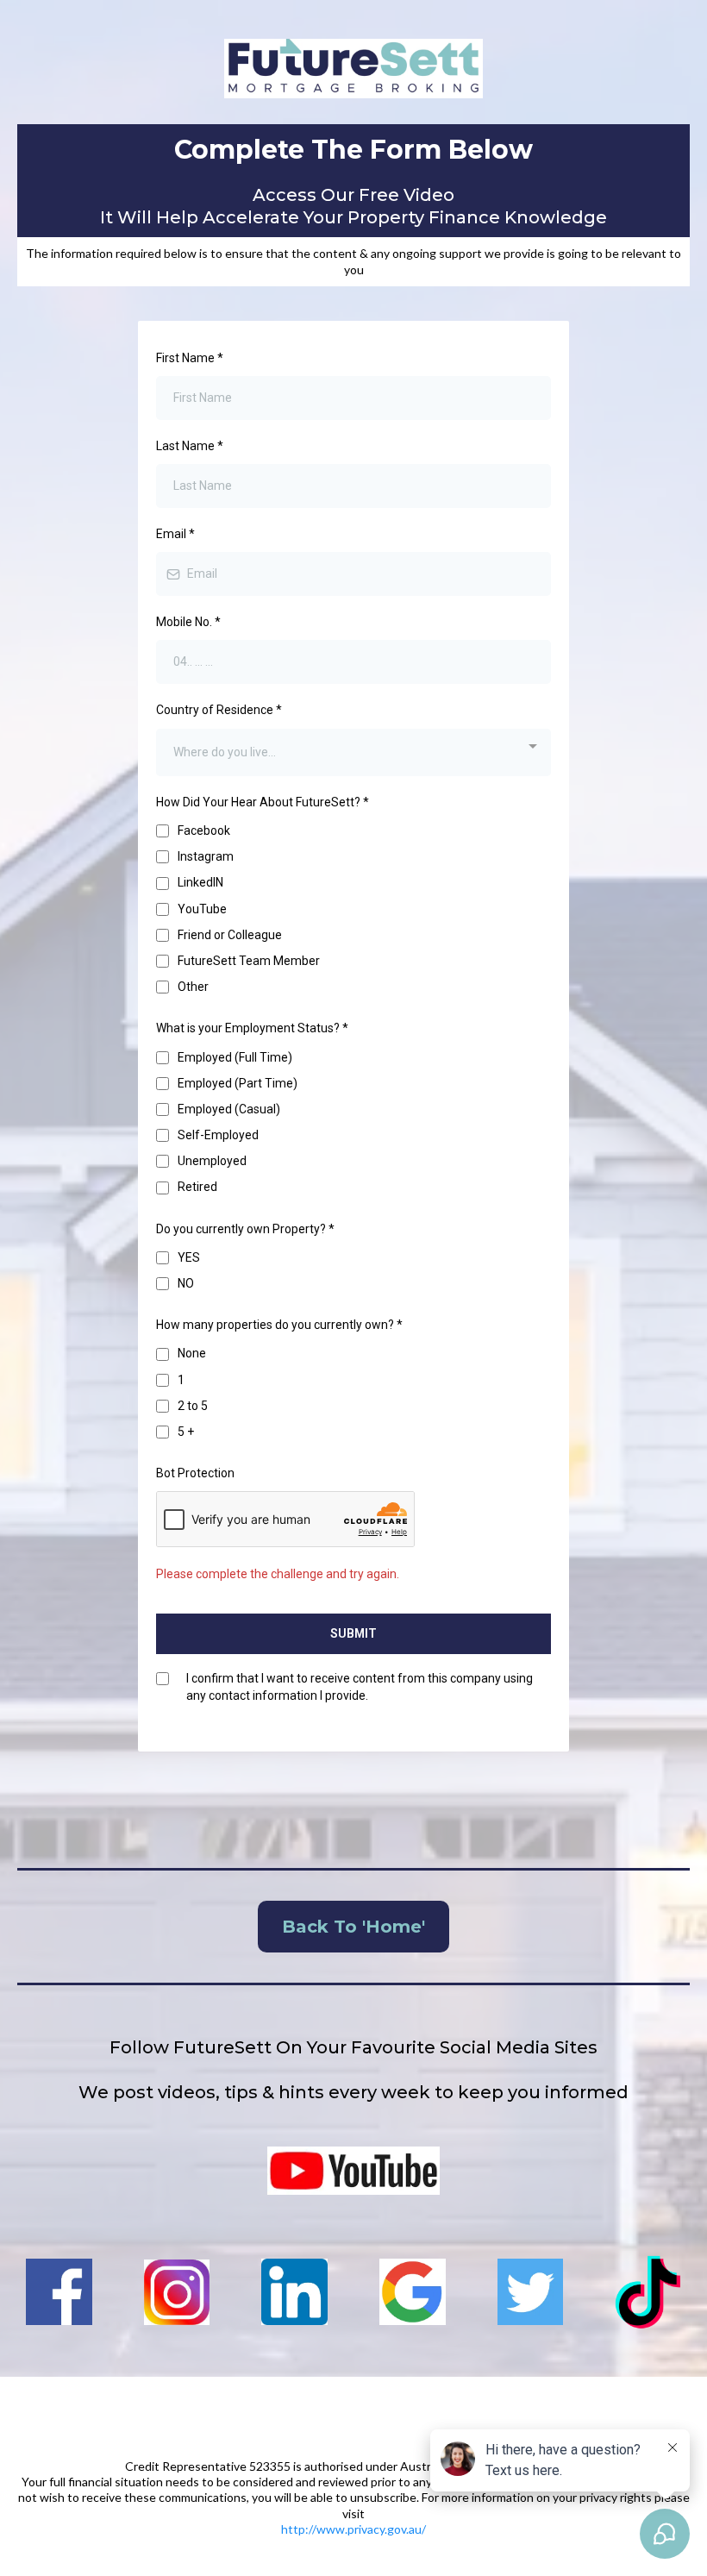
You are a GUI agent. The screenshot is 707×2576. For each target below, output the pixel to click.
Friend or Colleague (230, 935)
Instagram (206, 856)
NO (186, 1283)
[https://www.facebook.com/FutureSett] (59, 2292)
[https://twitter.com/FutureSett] (531, 2292)
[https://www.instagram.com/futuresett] (177, 2292)
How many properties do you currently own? (279, 1325)
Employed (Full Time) (235, 1057)
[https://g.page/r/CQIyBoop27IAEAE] (413, 2292)
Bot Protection (195, 1473)
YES (189, 1257)
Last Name (190, 446)
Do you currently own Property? (245, 1229)
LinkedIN (200, 882)
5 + (186, 1432)
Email (175, 534)
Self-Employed (218, 1135)
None (192, 1353)
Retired (197, 1187)
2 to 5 (193, 1406)
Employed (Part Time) (238, 1083)
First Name (190, 358)
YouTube (202, 909)
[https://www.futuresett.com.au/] (353, 69)
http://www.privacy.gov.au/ (353, 2529)
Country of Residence (219, 710)
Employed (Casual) (229, 1109)
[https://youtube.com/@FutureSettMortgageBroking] (353, 2171)
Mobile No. (188, 622)
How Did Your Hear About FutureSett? (263, 802)
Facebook (204, 830)
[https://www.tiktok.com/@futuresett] (648, 2292)
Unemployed (212, 1161)
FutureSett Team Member (249, 961)
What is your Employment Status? (252, 1028)
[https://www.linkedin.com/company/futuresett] (294, 2292)
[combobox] (353, 752)
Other (193, 987)
